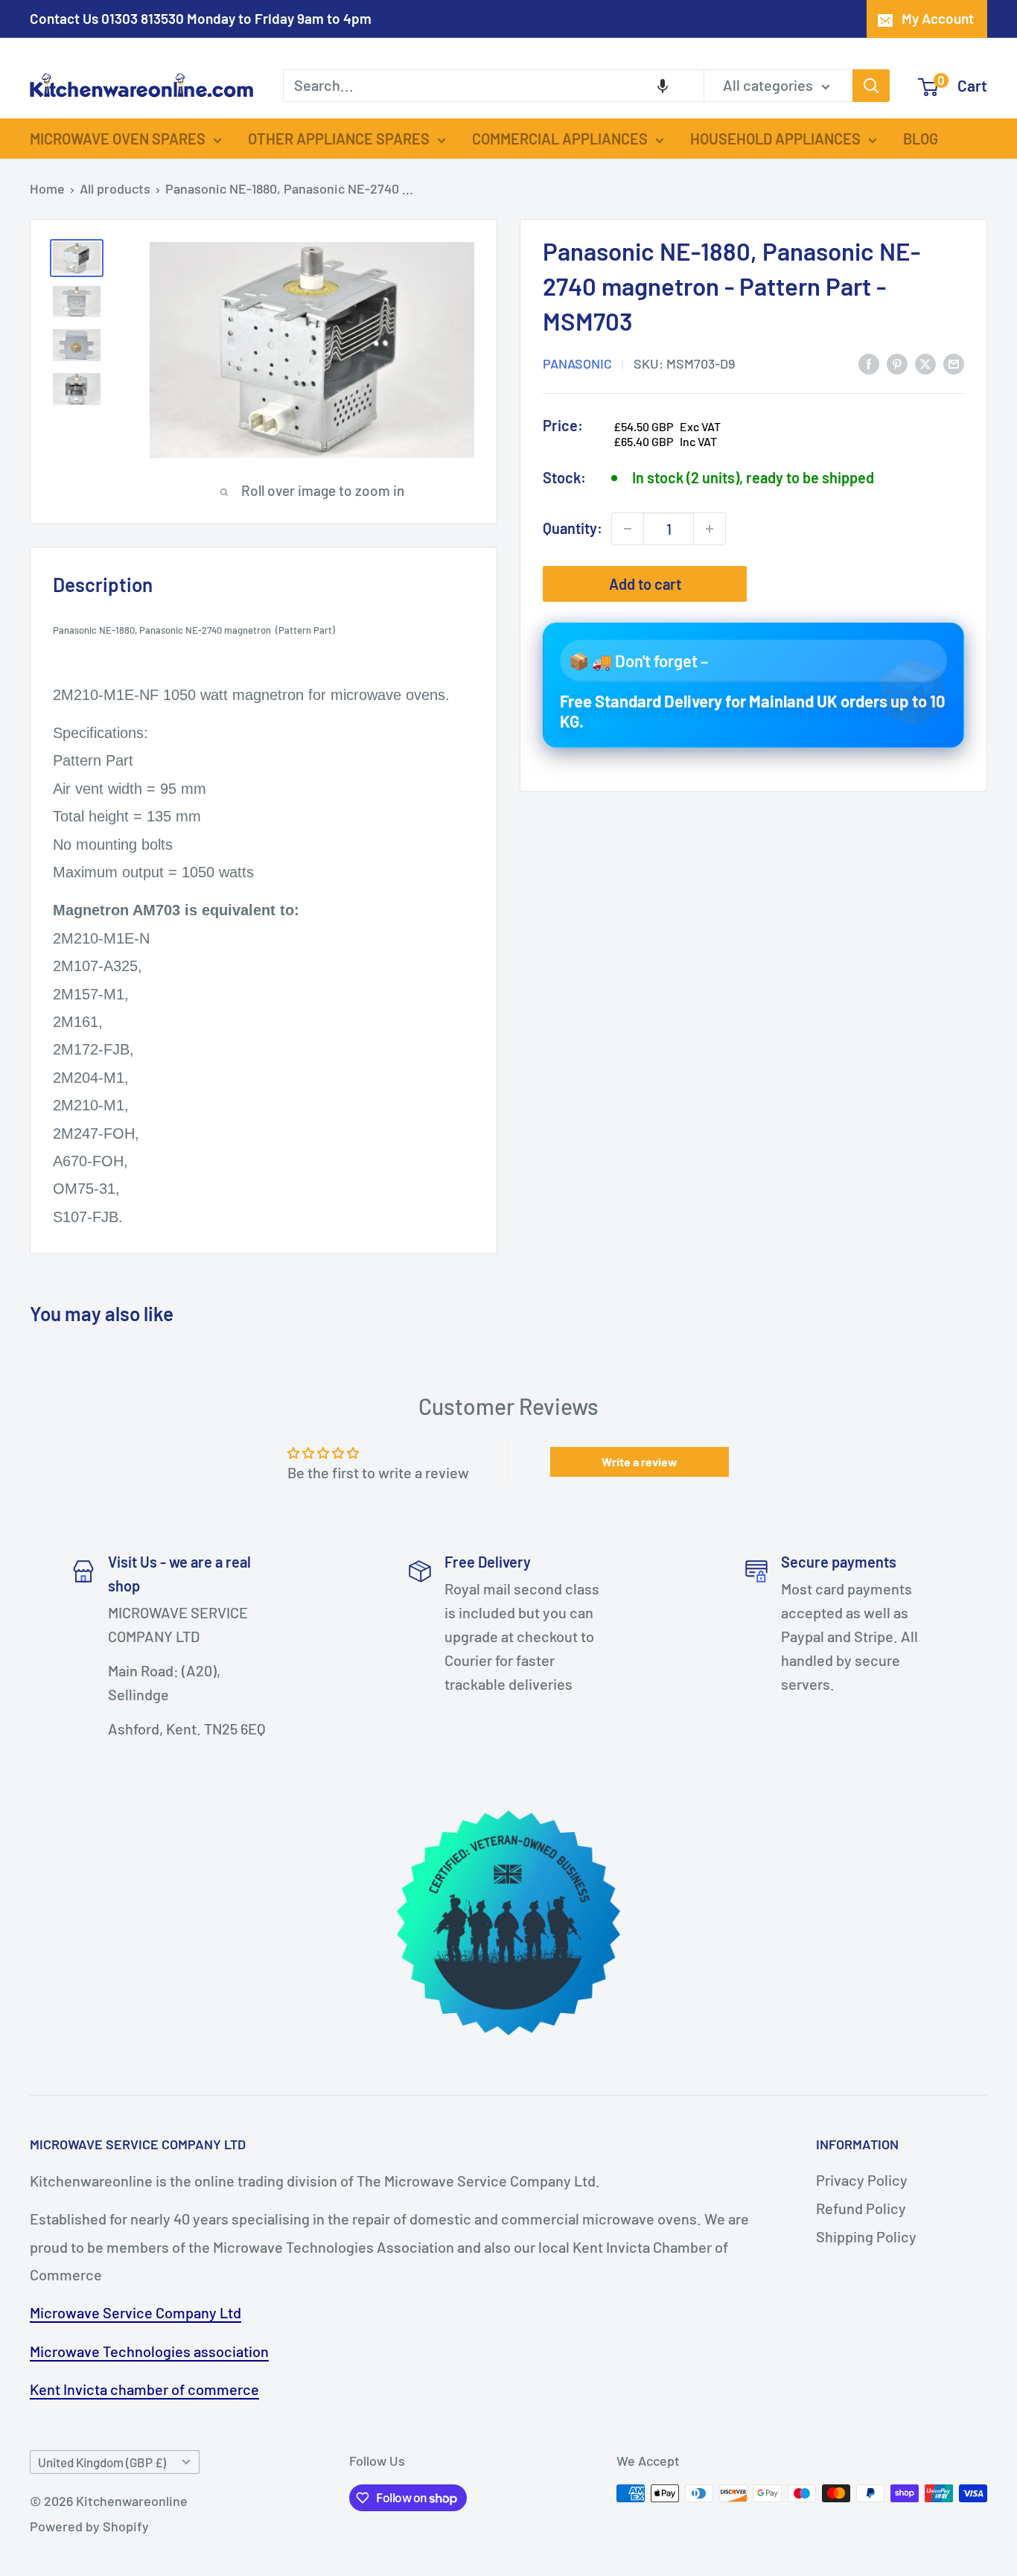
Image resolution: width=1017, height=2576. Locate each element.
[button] (663, 86)
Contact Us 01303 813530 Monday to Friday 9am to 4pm (201, 18)
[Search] (871, 86)
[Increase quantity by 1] (710, 529)
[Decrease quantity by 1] (628, 529)
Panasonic (577, 363)
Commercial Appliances (560, 139)
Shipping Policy (866, 2236)
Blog (921, 139)
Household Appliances (775, 139)
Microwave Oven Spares (118, 139)
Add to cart (645, 584)
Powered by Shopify (89, 2526)
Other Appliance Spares (339, 139)
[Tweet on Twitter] (925, 363)
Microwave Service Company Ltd (136, 2312)
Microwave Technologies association (149, 2351)
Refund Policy (861, 2208)
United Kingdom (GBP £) (102, 2462)
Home (47, 188)
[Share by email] (954, 363)
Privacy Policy (862, 2180)
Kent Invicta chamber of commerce (144, 2389)
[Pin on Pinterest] (897, 363)
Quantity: (573, 529)
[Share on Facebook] (869, 363)
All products (115, 188)
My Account (938, 18)
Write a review (640, 1462)
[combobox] (493, 86)
